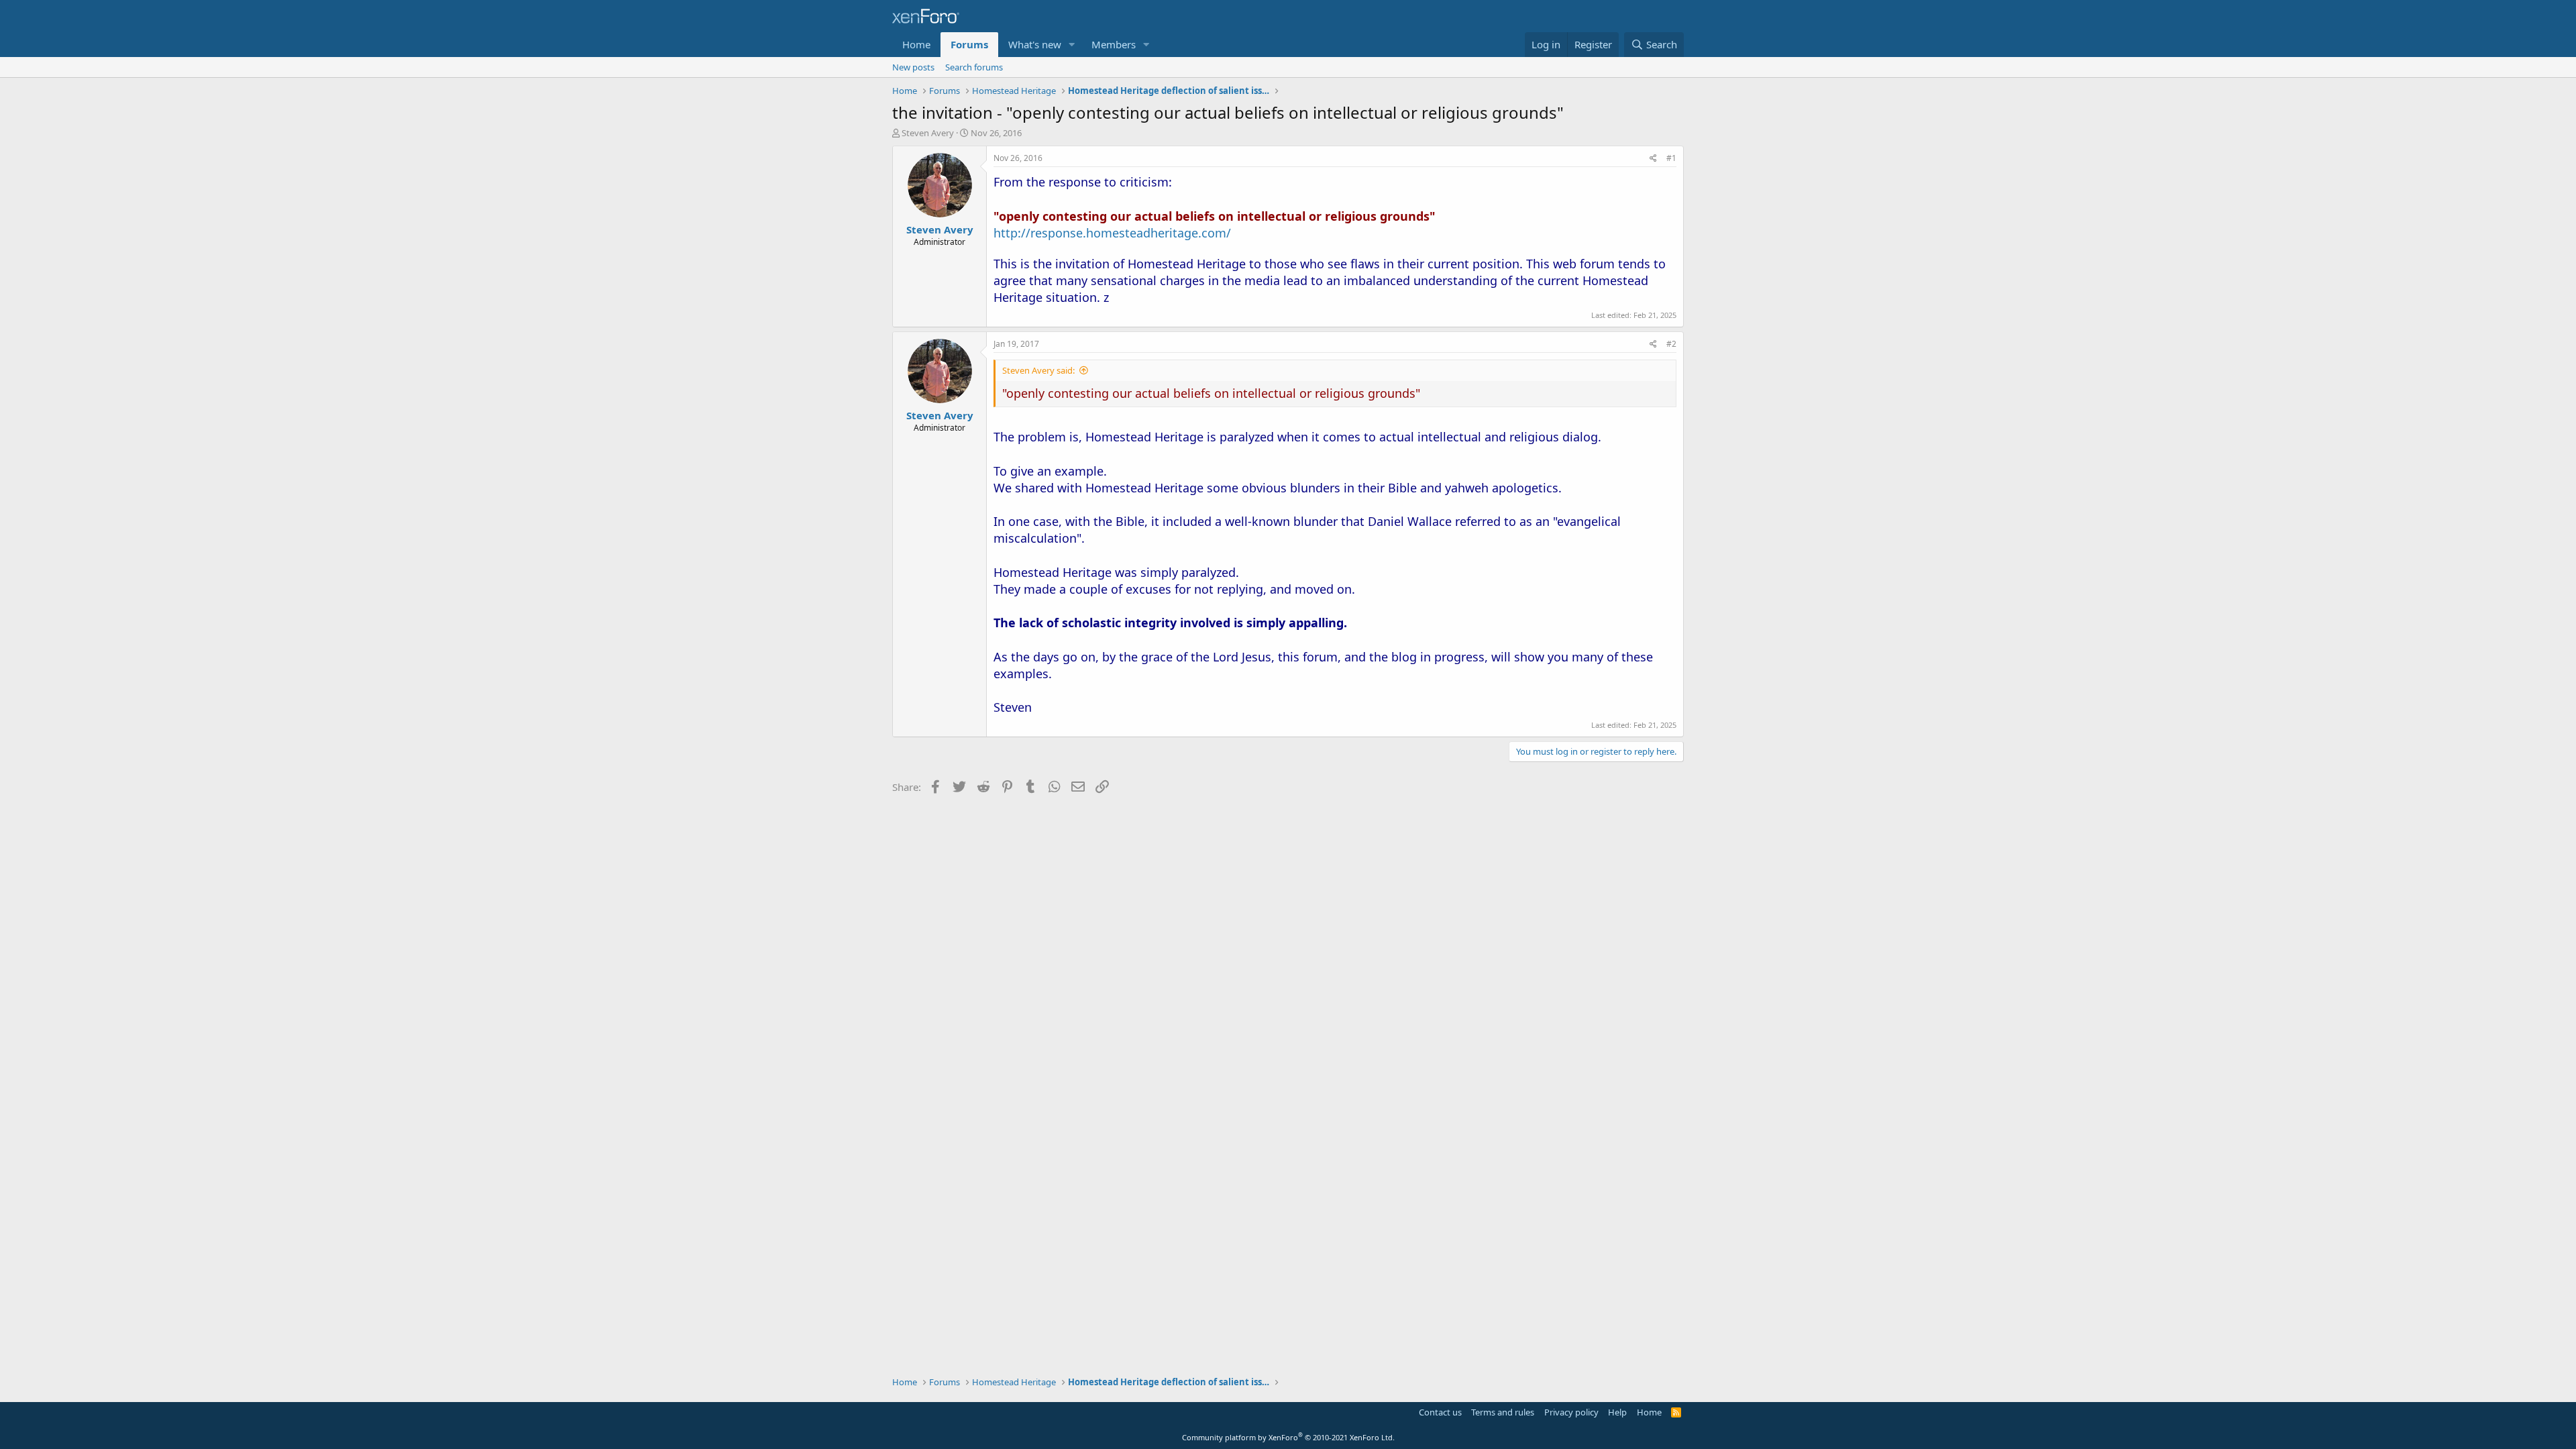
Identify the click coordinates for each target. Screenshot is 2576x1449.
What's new (1035, 44)
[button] (1072, 45)
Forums (969, 44)
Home (916, 44)
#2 (1671, 344)
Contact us (1440, 1412)
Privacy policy (1571, 1412)
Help (1617, 1412)
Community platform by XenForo (1288, 1437)
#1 (1671, 158)
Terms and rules (1503, 1412)
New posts (913, 67)
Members (1114, 44)
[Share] (1653, 159)
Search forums (974, 67)
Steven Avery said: (1038, 370)
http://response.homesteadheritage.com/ (1112, 233)
